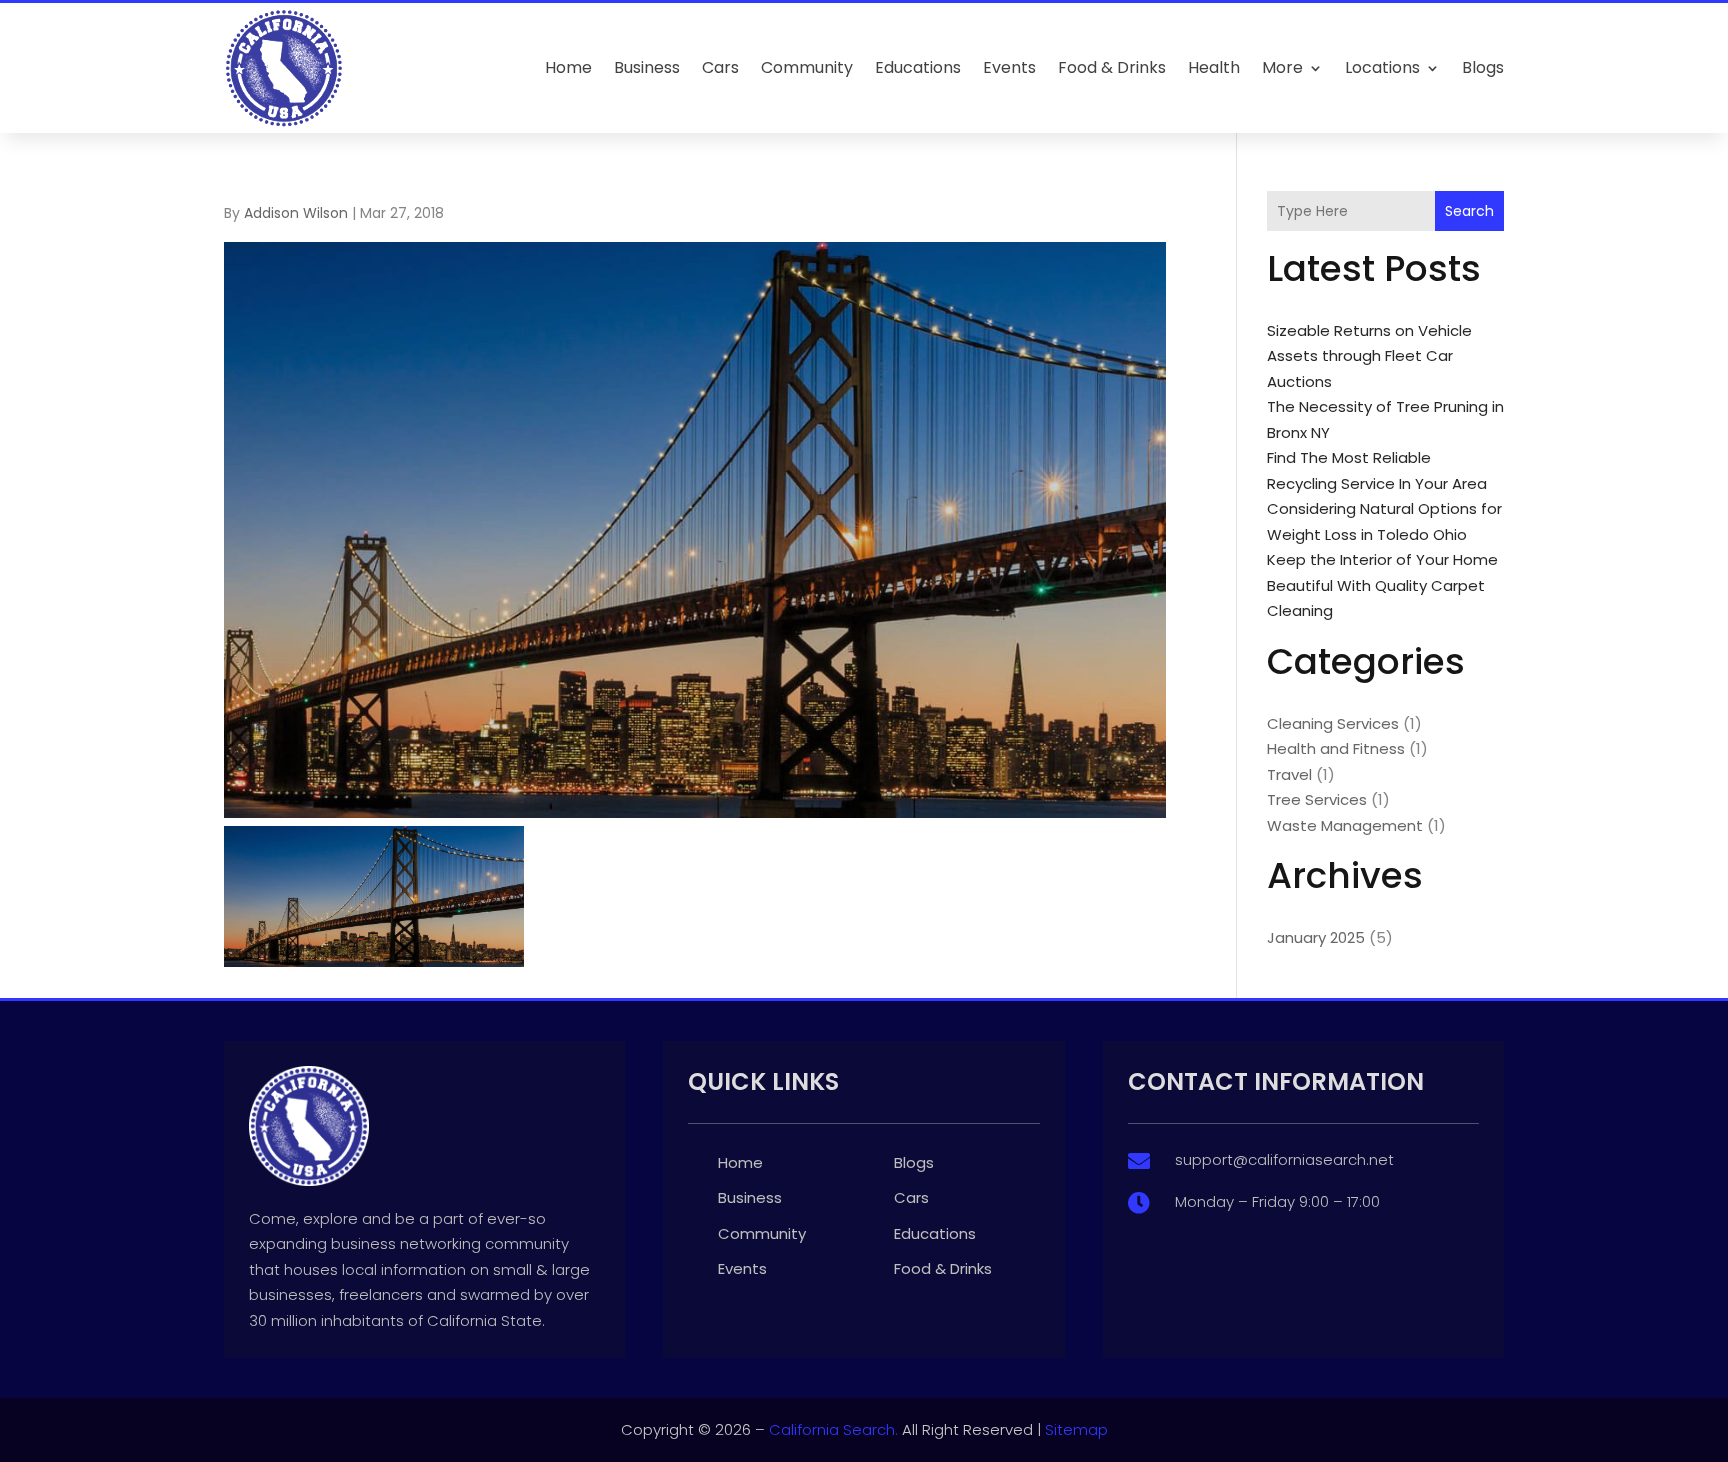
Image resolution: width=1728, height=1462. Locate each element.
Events (1009, 67)
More (1282, 67)
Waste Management (1345, 825)
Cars (720, 67)
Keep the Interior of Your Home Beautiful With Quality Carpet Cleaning (1382, 585)
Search (1469, 211)
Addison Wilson (296, 213)
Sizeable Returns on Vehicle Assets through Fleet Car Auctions (1369, 356)
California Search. (833, 1429)
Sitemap (1076, 1429)
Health (1214, 67)
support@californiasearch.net (1284, 1159)
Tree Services (1317, 799)
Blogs (1483, 67)
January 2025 (1316, 937)
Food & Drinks (1112, 67)
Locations (1382, 67)
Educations (918, 67)
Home (568, 67)
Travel (1289, 774)
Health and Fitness (1336, 748)
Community (807, 67)
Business (647, 67)
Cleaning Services (1333, 723)
